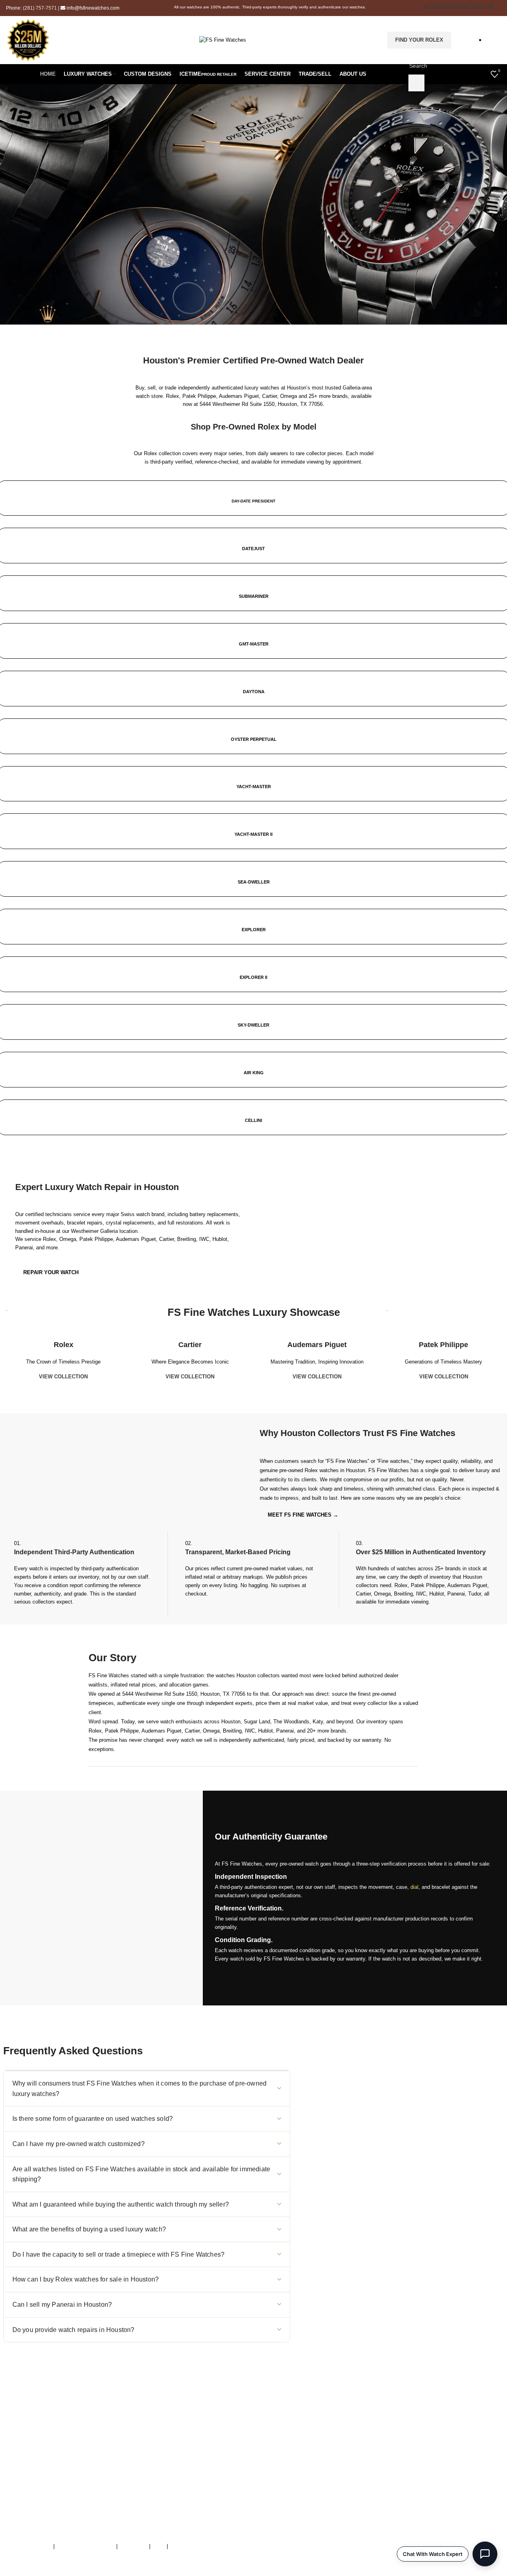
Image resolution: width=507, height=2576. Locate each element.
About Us (321, 2443)
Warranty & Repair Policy (85, 2546)
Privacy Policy (186, 2546)
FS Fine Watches (52, 2572)
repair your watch (51, 1272)
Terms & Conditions (29, 2546)
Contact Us (324, 2468)
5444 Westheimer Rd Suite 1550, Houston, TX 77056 (261, 404)
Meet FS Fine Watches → (303, 1515)
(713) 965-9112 (165, 2452)
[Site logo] (223, 39)
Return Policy (326, 2485)
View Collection (63, 1377)
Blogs (317, 2502)
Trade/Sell (322, 2460)
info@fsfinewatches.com (93, 8)
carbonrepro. (172, 2572)
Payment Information (335, 2493)
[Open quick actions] (485, 2554)
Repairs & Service (332, 2452)
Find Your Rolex (419, 40)
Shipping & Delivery (333, 2476)
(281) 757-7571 (40, 8)
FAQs (159, 2546)
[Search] (416, 83)
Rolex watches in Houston (335, 1470)
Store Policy (133, 2546)
